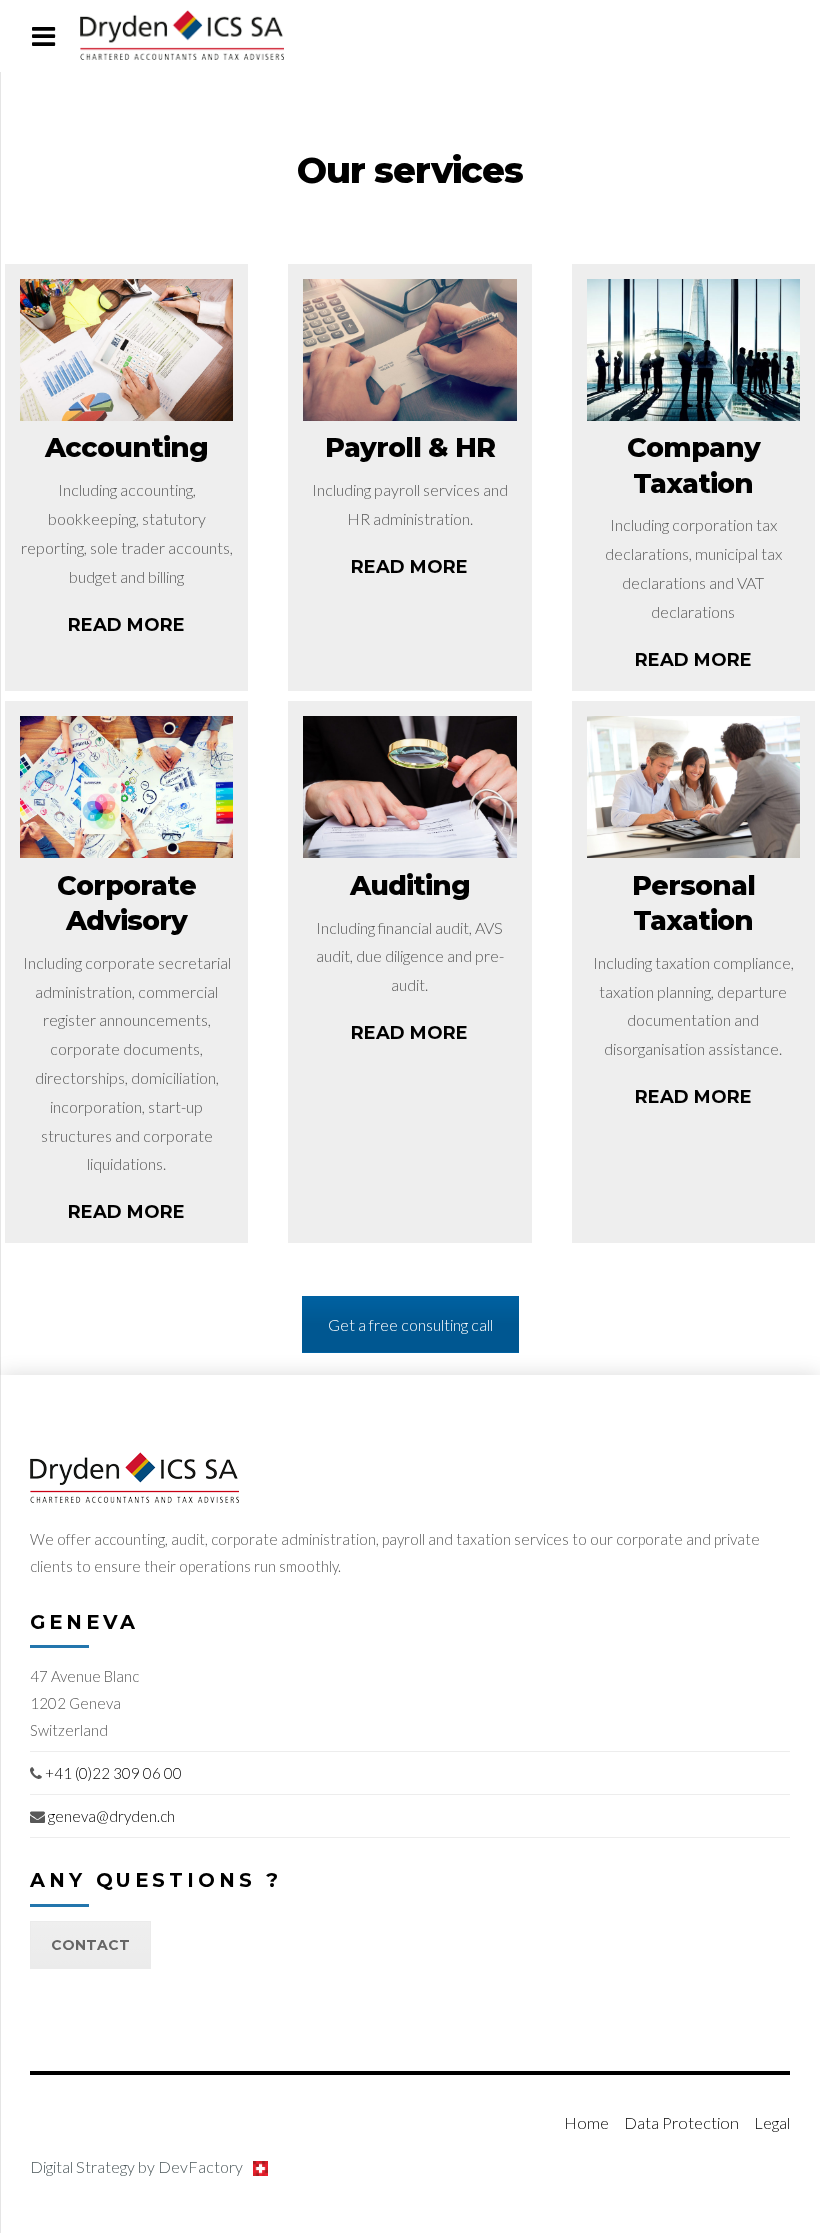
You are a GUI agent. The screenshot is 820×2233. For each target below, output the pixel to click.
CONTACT (90, 1945)
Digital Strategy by (136, 2167)
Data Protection (681, 2122)
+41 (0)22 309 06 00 (113, 1773)
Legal (772, 2122)
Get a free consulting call (410, 1324)
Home (586, 2122)
